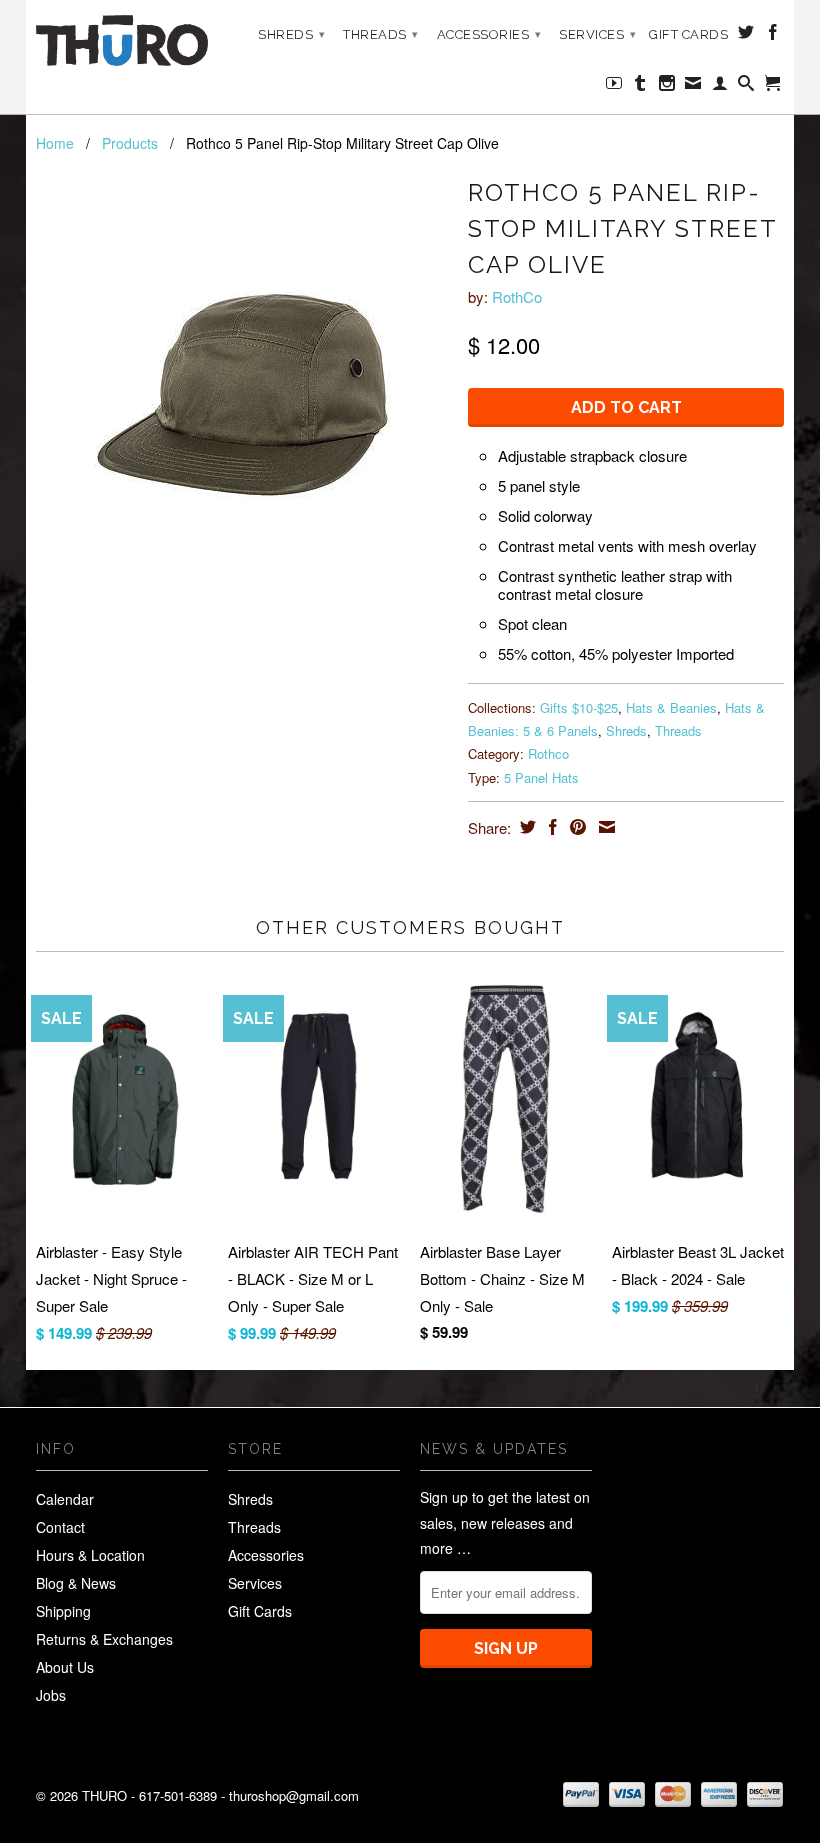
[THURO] (122, 40)
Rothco (548, 753)
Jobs (51, 1695)
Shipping (63, 1611)
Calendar (65, 1499)
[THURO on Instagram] (667, 87)
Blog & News (76, 1583)
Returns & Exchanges (104, 1639)
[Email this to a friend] (604, 827)
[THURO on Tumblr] (640, 87)
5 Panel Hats (541, 777)
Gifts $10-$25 (579, 707)
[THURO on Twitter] (746, 36)
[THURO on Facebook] (773, 36)
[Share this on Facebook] (550, 827)
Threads (381, 34)
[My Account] (720, 87)
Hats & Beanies (671, 707)
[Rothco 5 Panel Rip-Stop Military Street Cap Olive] (242, 396)
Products (130, 143)
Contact (60, 1527)
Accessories (489, 34)
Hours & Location (90, 1555)
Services (597, 34)
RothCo (517, 296)
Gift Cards (688, 34)
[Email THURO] (693, 87)
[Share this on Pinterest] (575, 827)
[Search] (746, 87)
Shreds (291, 34)
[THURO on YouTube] (614, 87)
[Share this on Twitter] (525, 827)
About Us (65, 1667)
